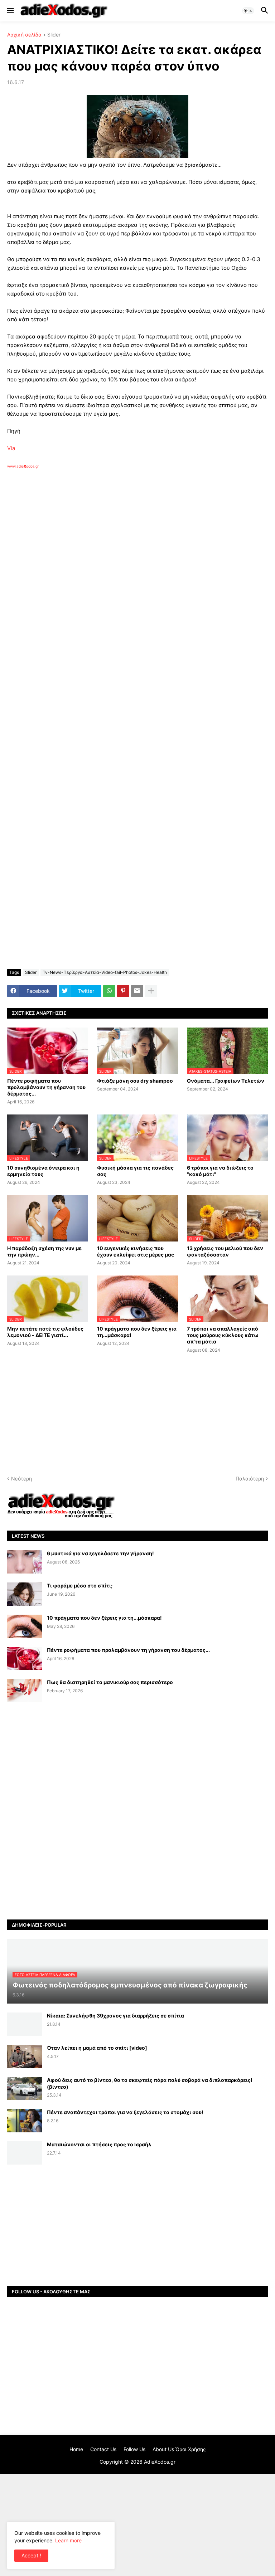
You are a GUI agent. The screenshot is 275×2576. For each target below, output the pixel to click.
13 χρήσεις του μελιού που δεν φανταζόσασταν (225, 1251)
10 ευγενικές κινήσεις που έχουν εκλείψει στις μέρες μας (136, 1251)
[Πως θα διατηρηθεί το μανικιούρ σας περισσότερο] (25, 1691)
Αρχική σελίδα (24, 35)
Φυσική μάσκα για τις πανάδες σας (135, 1171)
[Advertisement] (122, 551)
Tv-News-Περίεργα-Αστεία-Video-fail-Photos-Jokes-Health (105, 972)
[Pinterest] (123, 991)
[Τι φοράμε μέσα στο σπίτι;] (25, 1594)
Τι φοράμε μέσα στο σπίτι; (80, 1585)
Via (11, 448)
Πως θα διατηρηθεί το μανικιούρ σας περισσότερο (110, 1682)
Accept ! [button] (31, 2555)
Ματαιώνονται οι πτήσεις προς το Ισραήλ (99, 2144)
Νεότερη (21, 1479)
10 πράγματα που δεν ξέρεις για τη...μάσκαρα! (137, 1332)
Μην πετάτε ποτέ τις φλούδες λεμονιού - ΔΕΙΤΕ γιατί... (45, 1332)
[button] (10, 11)
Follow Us (134, 2449)
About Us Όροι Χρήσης (179, 2449)
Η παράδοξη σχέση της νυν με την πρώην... (44, 1251)
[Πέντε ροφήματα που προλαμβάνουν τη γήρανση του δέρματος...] (25, 1658)
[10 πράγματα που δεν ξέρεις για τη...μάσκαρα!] (25, 1626)
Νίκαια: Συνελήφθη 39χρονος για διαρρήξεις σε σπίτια (115, 2016)
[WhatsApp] (109, 991)
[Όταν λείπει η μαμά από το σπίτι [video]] (25, 2056)
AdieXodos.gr (160, 2462)
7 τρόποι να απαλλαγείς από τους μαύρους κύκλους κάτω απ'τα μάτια (223, 1335)
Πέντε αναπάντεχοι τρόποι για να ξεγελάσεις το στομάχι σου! (125, 2112)
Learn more (68, 2540)
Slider (54, 35)
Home (76, 2449)
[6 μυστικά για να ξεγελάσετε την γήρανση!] (25, 1562)
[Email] (137, 991)
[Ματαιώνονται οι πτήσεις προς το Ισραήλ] (25, 2153)
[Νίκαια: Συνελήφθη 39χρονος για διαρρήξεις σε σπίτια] (25, 2024)
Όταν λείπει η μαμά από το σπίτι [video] (97, 2048)
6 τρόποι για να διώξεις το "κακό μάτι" (220, 1171)
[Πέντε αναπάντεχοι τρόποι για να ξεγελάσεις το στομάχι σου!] (25, 2121)
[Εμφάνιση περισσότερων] (151, 991)
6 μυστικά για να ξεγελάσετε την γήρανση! (100, 1553)
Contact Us (103, 2449)
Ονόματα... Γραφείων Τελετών (226, 1081)
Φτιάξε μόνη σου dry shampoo (135, 1081)
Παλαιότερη (250, 1479)
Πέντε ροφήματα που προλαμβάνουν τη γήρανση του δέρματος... (46, 1087)
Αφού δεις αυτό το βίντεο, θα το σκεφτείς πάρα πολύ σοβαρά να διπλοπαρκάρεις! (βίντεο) (150, 2083)
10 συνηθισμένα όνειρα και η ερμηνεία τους (43, 1171)
